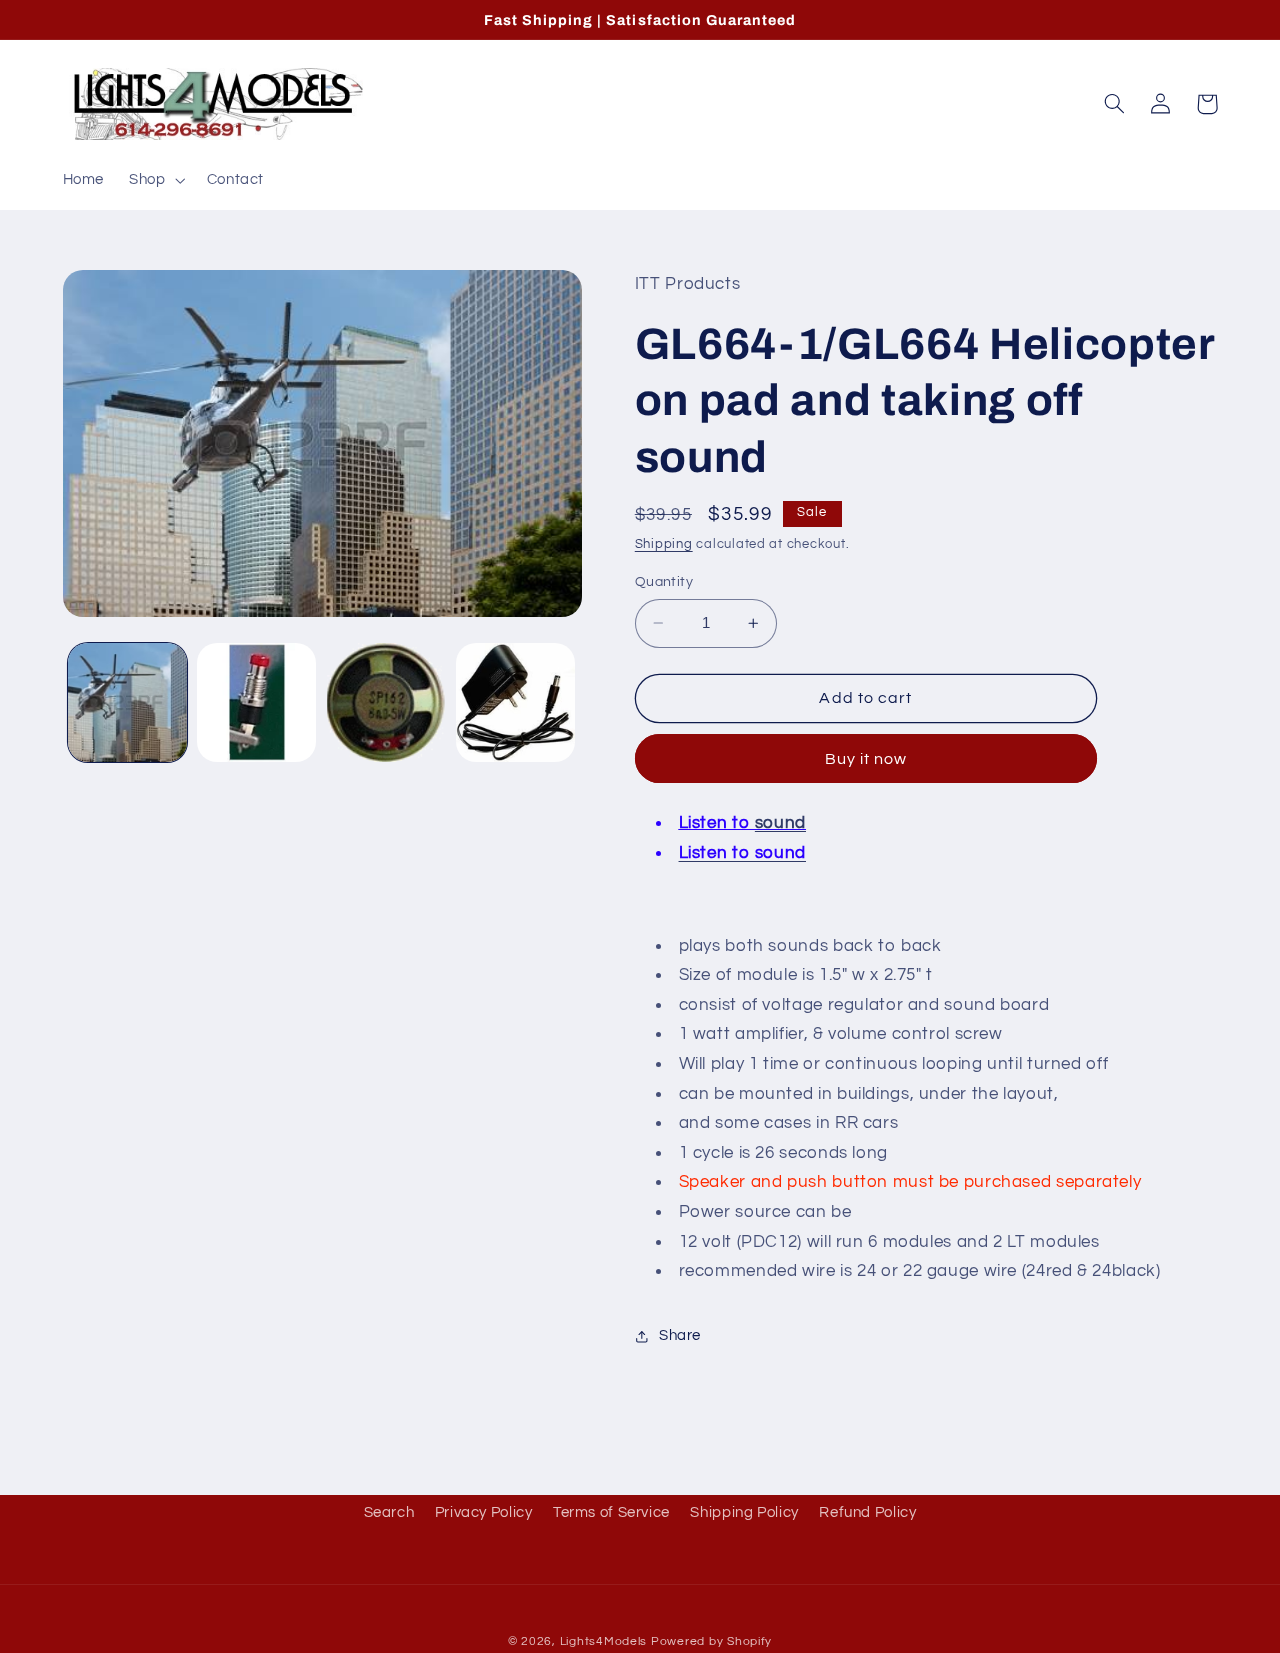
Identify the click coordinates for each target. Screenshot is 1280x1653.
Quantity (664, 582)
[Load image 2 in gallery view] (256, 702)
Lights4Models (604, 1641)
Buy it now (866, 759)
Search (389, 1512)
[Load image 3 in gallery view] (386, 702)
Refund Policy (867, 1512)
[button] (155, 180)
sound (780, 824)
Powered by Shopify (711, 1641)
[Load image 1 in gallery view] (127, 702)
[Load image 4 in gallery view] (515, 702)
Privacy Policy (484, 1512)
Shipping (664, 545)
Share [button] (680, 1335)
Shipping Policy (744, 1512)
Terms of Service (611, 1512)
